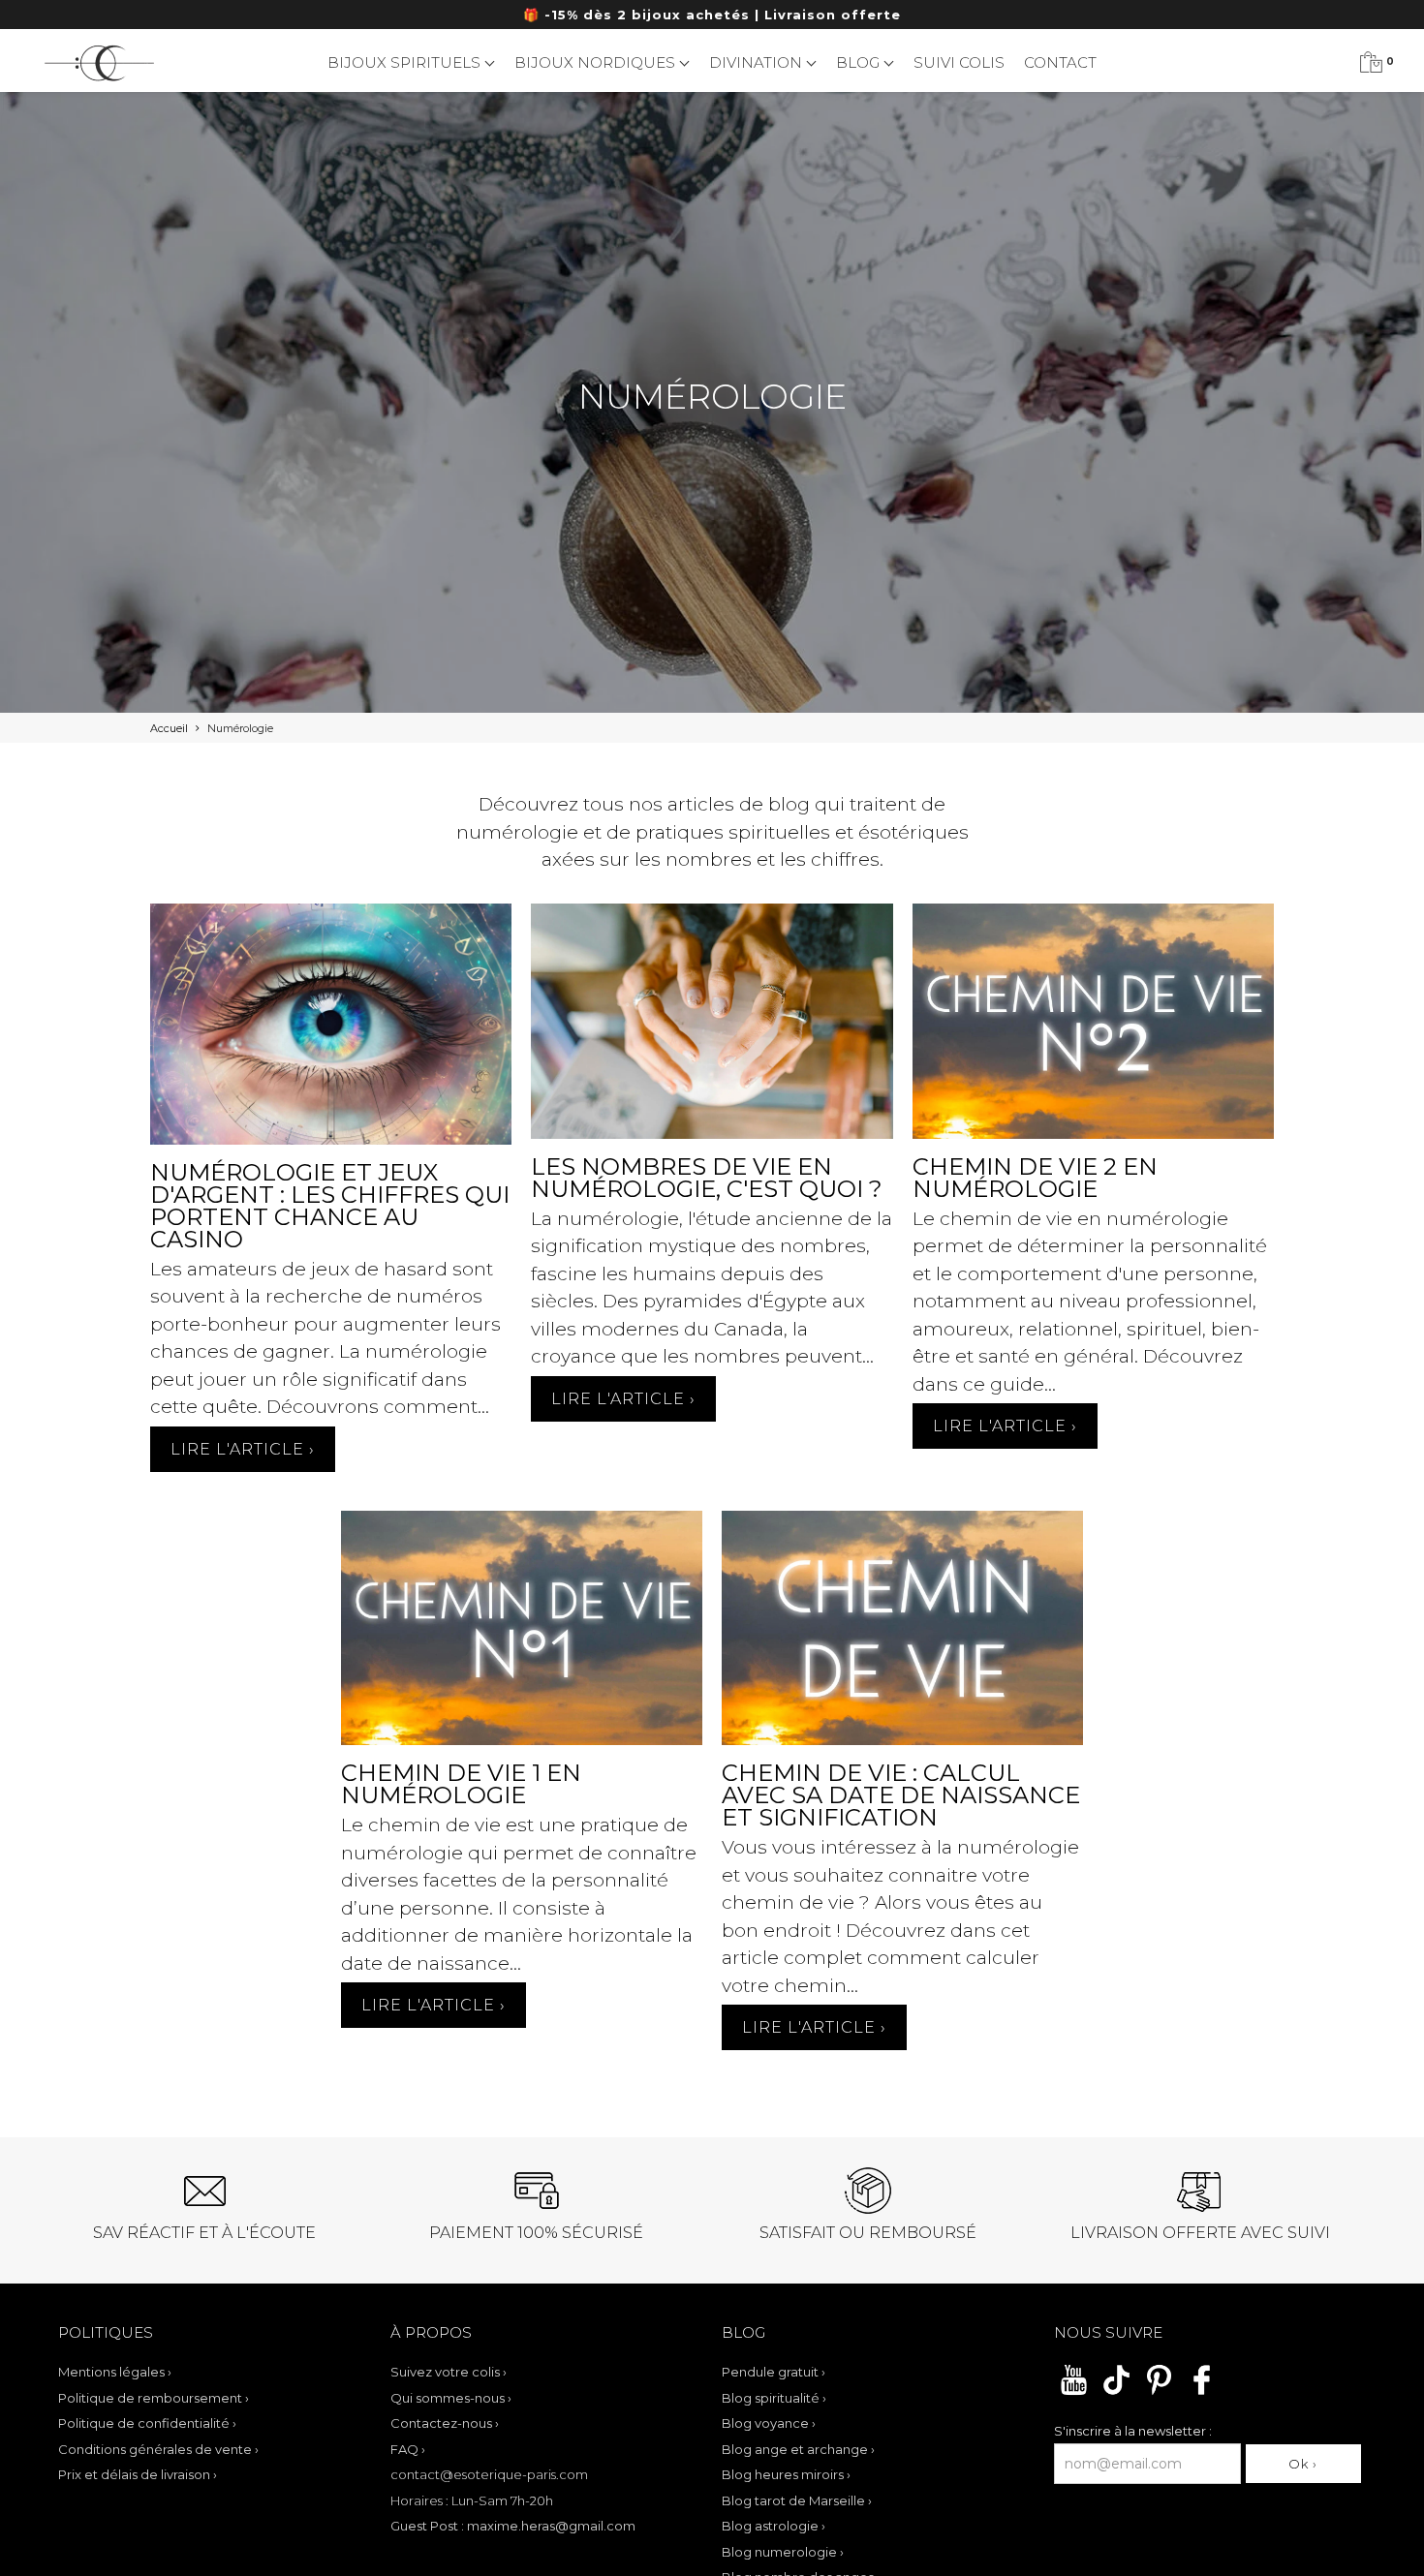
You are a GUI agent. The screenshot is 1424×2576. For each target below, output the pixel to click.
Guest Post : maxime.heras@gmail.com (513, 2526)
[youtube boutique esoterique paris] (1074, 2392)
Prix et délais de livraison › (138, 2474)
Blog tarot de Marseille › (797, 2500)
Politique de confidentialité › (147, 2423)
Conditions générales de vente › (158, 2449)
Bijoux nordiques (597, 62)
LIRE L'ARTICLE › (243, 1449)
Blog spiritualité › (774, 2398)
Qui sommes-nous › (451, 2398)
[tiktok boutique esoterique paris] (1116, 2392)
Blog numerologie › (783, 2552)
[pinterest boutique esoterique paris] (1159, 2392)
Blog (860, 62)
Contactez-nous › (445, 2423)
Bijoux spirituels (406, 62)
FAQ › (408, 2449)
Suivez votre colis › (449, 2372)
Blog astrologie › (774, 2526)
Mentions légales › (115, 2372)
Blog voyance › (769, 2423)
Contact (1060, 62)
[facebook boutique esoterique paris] (1202, 2392)
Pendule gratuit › (774, 2372)
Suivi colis (959, 62)
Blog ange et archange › (798, 2449)
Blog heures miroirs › (786, 2474)
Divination (758, 62)
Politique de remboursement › (154, 2398)
